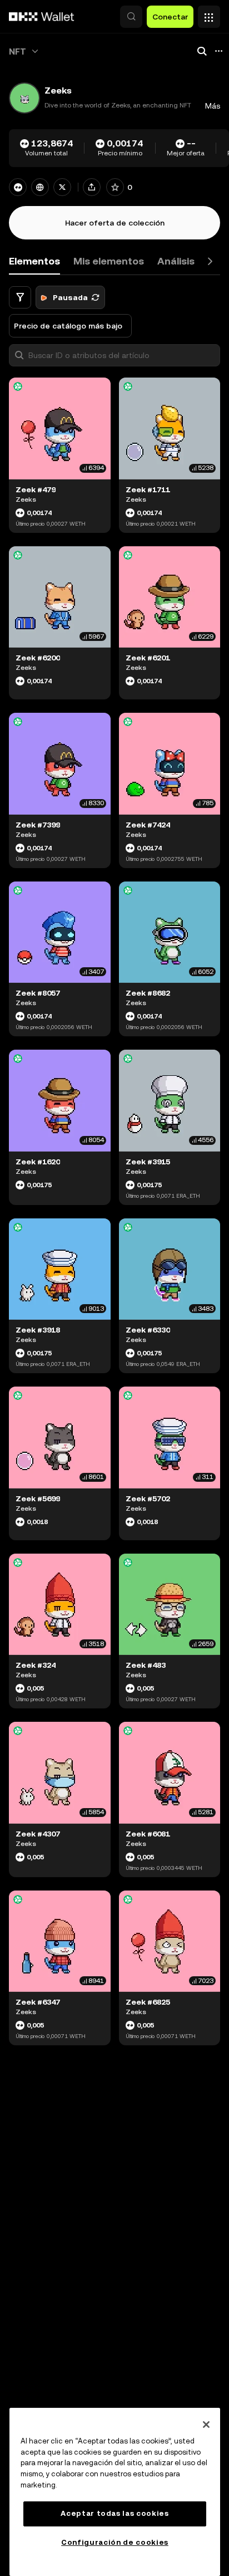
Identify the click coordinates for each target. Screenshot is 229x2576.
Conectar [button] (170, 17)
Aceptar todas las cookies (114, 2513)
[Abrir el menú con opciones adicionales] (209, 14)
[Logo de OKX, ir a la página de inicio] (42, 17)
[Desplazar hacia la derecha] (210, 261)
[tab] (109, 261)
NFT (18, 52)
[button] (131, 17)
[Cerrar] (206, 2425)
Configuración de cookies (115, 2542)
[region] (115, 2492)
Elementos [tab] (34, 261)
